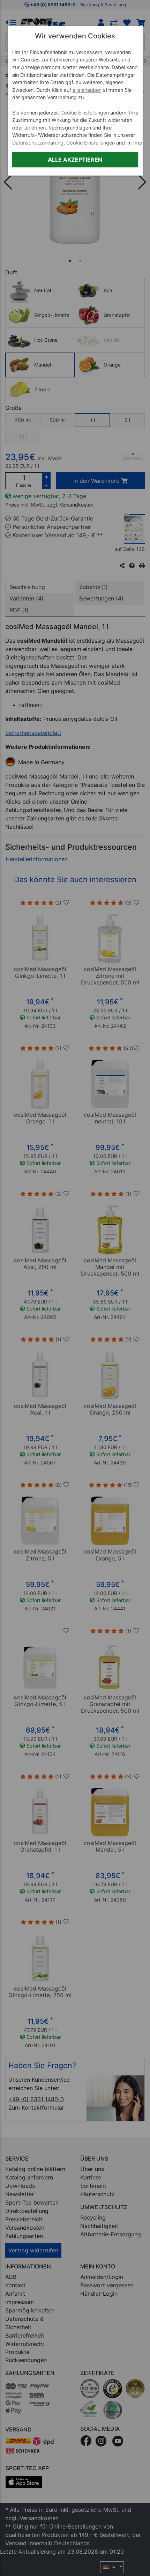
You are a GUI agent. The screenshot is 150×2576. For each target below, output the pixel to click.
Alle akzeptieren (75, 160)
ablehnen (35, 128)
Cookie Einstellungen (85, 113)
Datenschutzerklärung (38, 143)
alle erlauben (87, 90)
